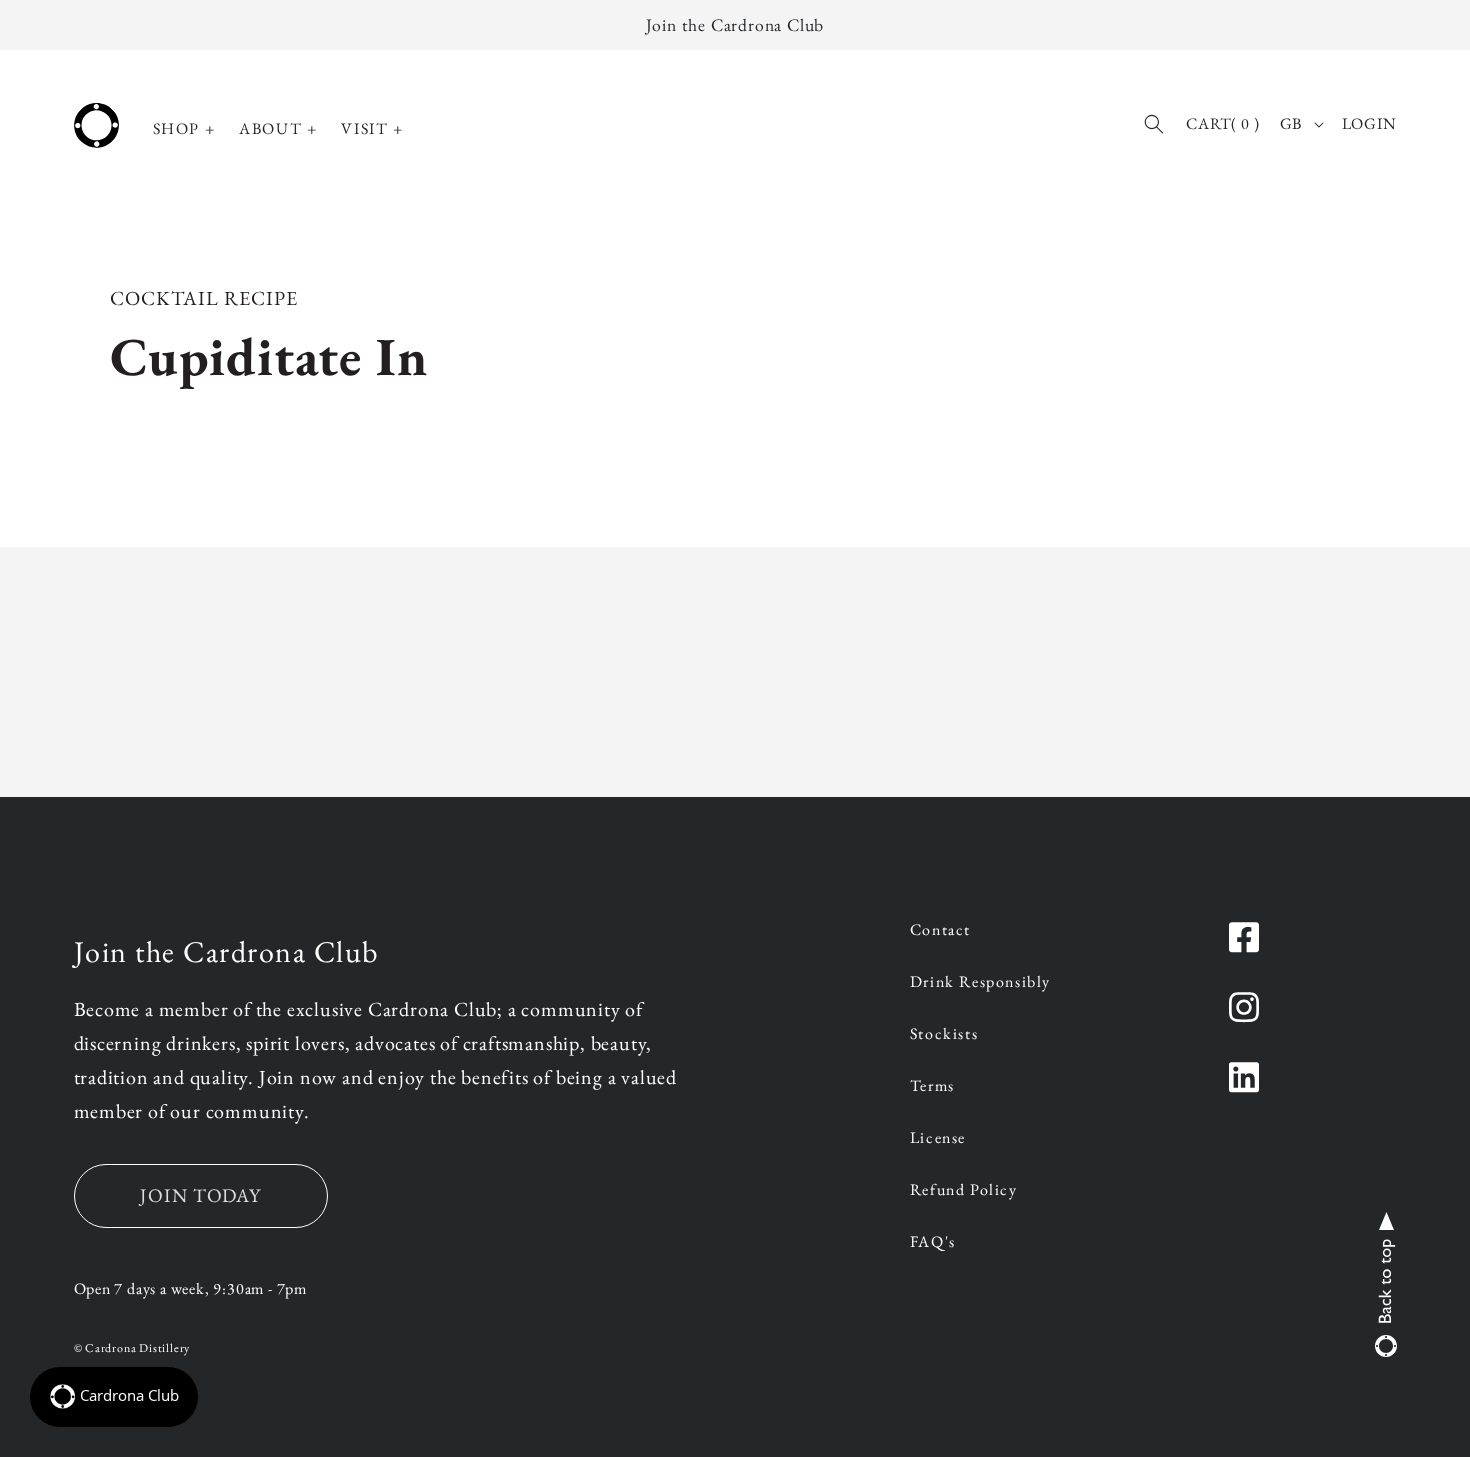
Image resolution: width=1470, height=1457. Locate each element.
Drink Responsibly (980, 983)
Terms (932, 1087)
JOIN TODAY (201, 1195)
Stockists (944, 1035)
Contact (940, 931)
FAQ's (933, 1243)
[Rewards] (114, 1397)
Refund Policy (964, 1191)
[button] (184, 129)
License (938, 1139)
